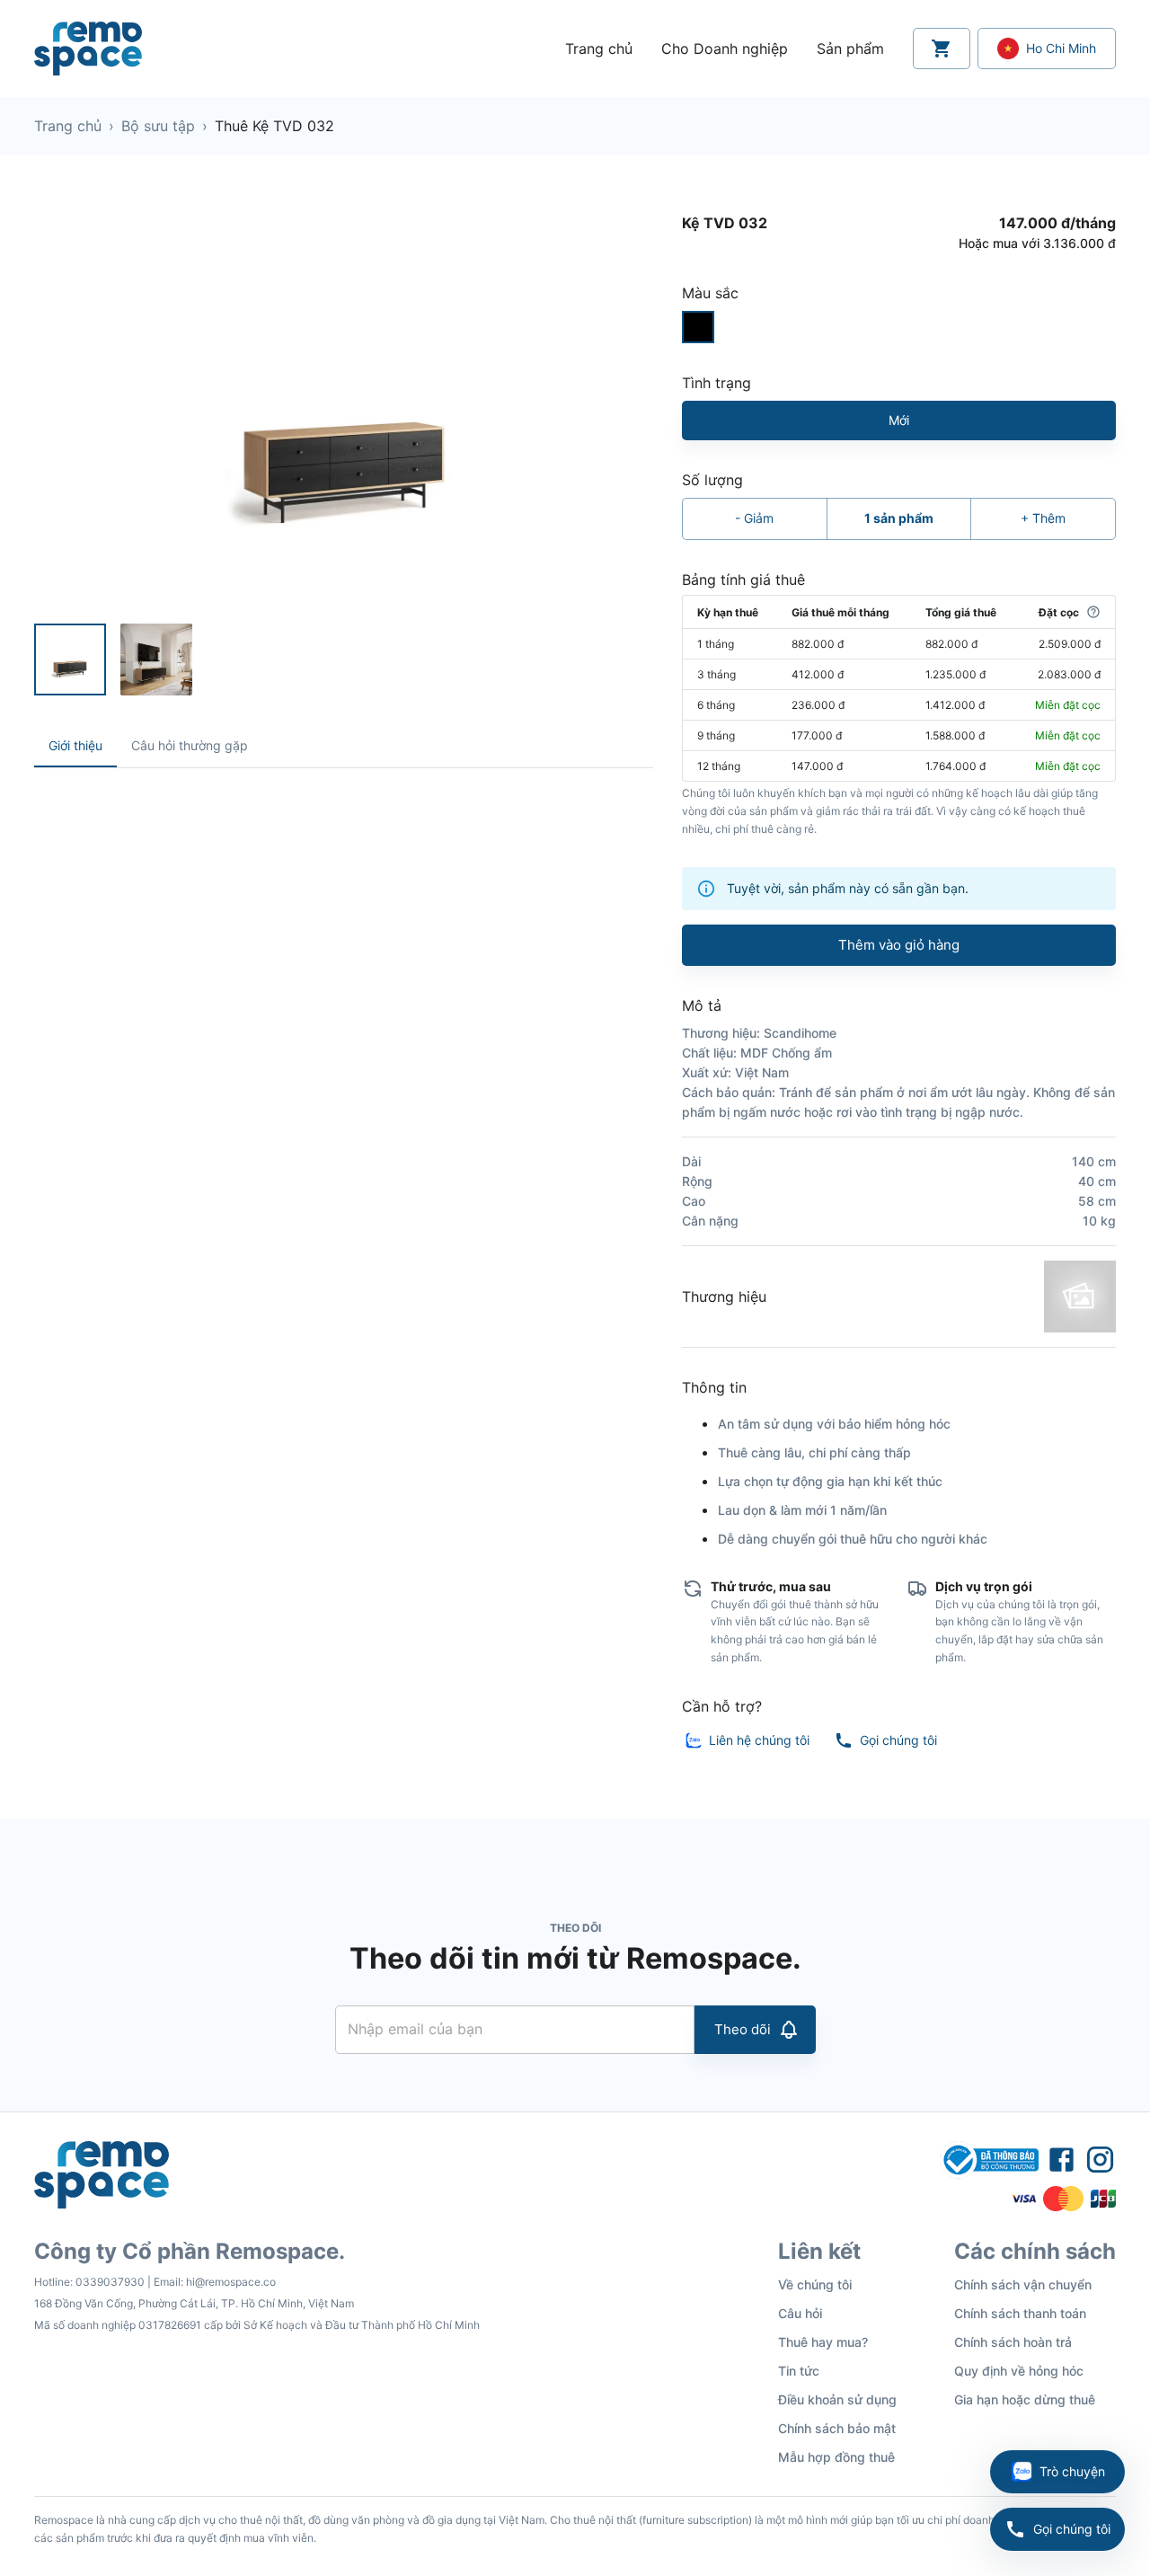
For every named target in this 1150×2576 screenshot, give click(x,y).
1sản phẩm (899, 518)
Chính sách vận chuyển (1023, 2284)
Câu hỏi (800, 2313)
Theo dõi (743, 2029)
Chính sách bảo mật (837, 2428)
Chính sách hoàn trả (1013, 2342)
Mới (899, 420)
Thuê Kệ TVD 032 (274, 126)
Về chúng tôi (815, 2284)
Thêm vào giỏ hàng (899, 945)
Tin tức (799, 2371)
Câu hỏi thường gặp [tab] (190, 745)
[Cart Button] (942, 49)
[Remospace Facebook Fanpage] (1062, 2160)
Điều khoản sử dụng (837, 2399)
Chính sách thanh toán (1020, 2313)
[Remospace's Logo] (88, 49)
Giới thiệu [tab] (75, 745)
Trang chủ (68, 126)
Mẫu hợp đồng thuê (836, 2457)
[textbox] (344, 808)
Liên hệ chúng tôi (759, 1740)
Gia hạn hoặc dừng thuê (1025, 2399)
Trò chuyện (1072, 2471)
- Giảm (754, 518)
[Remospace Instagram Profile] (1100, 2160)
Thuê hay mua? (823, 2342)
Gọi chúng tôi (1072, 2529)
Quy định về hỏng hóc (1019, 2371)
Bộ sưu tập (158, 126)
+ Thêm (1043, 518)
